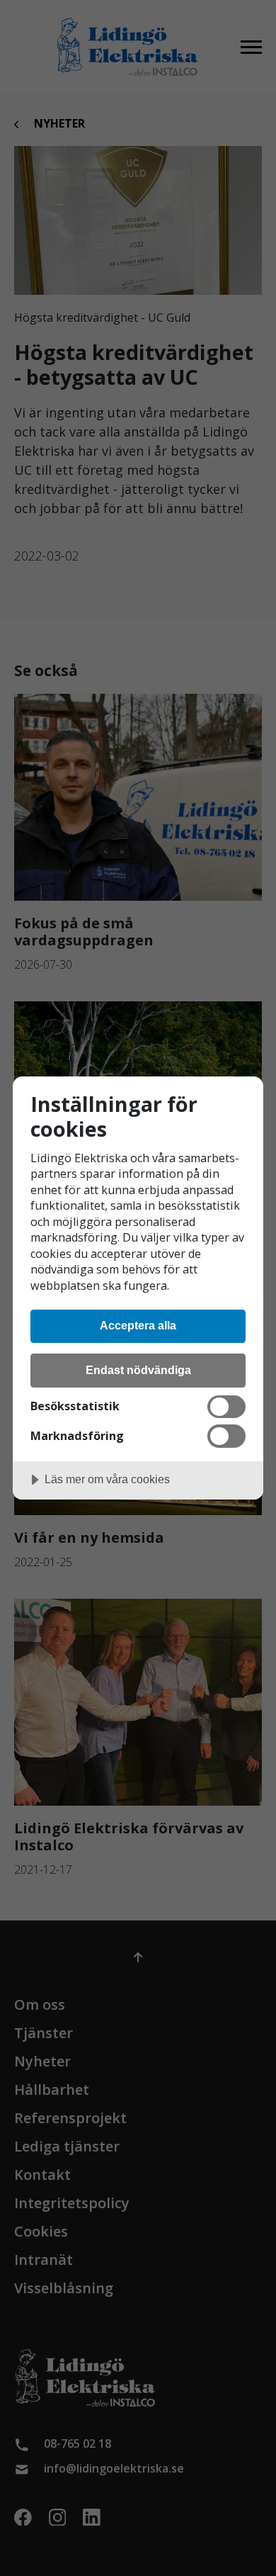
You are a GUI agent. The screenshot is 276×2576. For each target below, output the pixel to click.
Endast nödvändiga (138, 1370)
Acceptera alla (138, 1325)
